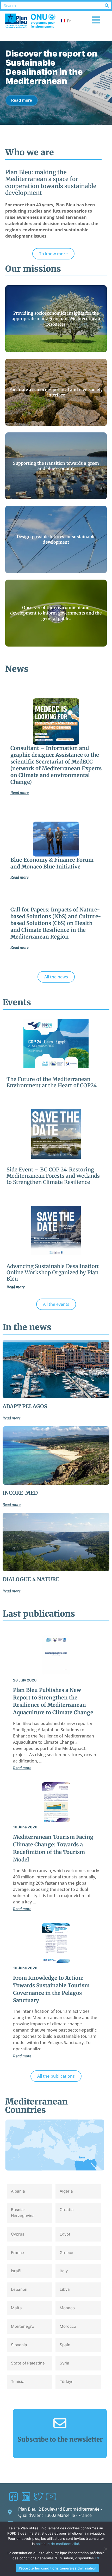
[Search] (107, 5)
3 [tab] (62, 130)
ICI (97, 2558)
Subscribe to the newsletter (60, 2439)
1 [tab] (50, 130)
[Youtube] (51, 2497)
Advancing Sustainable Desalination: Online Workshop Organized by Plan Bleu (53, 1272)
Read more (22, 82)
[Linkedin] (26, 2497)
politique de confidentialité (57, 2544)
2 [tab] (56, 130)
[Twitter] (38, 2497)
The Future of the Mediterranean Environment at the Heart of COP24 (52, 1082)
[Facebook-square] (13, 2497)
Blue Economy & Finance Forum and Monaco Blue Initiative (52, 863)
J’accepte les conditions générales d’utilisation (57, 2568)
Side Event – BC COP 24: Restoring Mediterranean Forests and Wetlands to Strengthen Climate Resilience (53, 1176)
